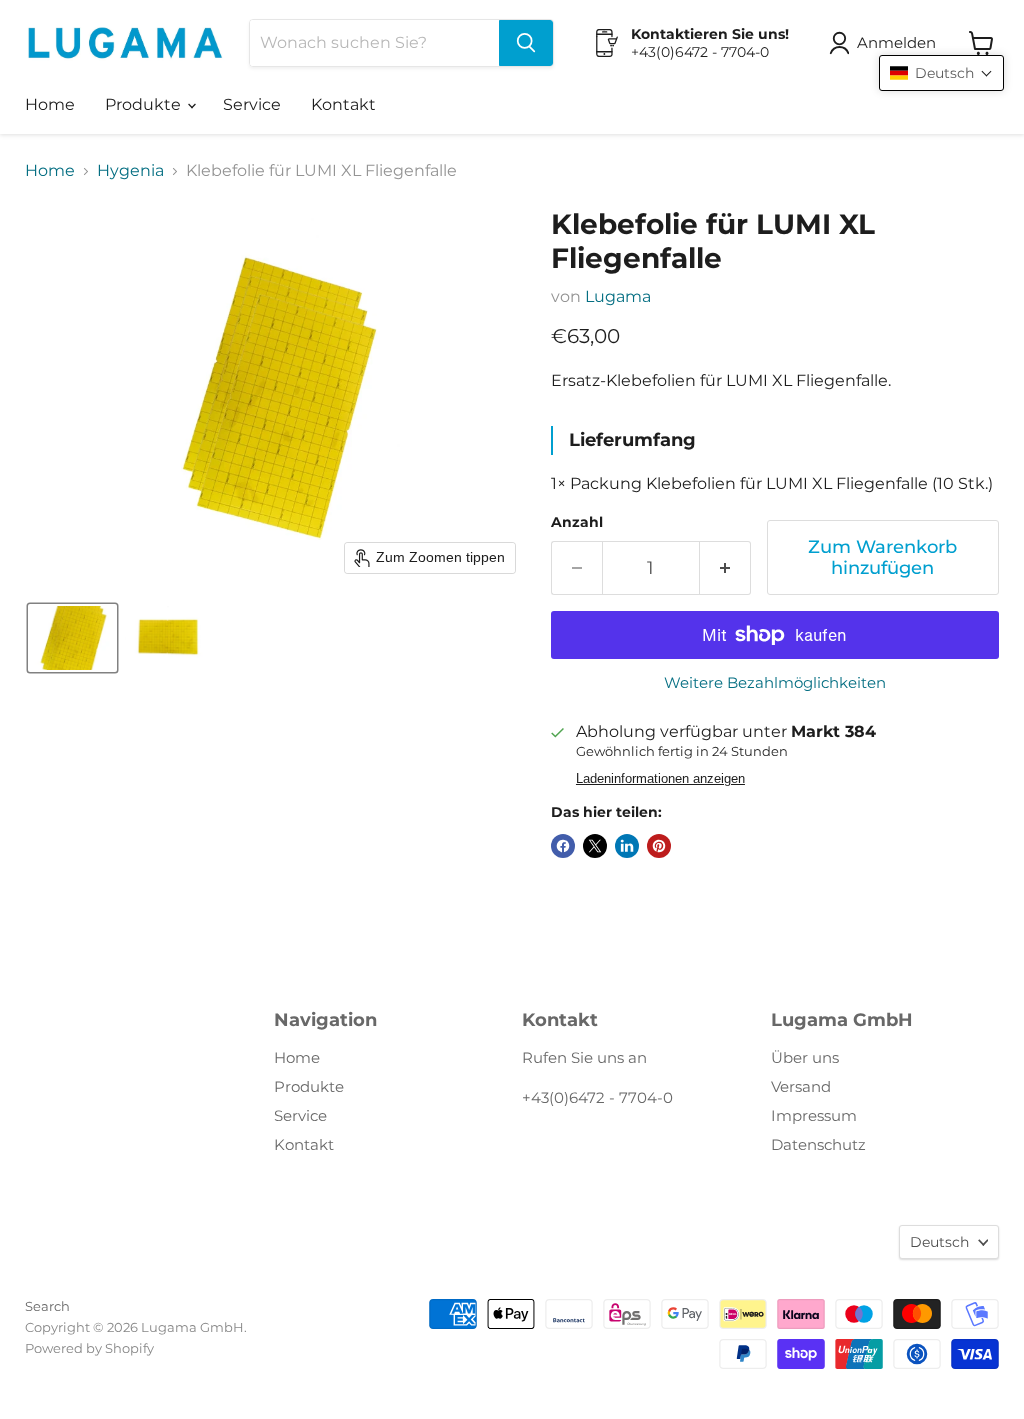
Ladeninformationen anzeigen (660, 779)
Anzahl (577, 522)
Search (47, 1306)
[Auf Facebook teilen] (563, 846)
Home (50, 104)
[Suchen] (526, 43)
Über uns (805, 1057)
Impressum (814, 1115)
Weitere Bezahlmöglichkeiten (775, 682)
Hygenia (130, 171)
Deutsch (939, 1242)
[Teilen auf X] (595, 846)
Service (252, 104)
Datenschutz (818, 1144)
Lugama (618, 296)
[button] (886, 43)
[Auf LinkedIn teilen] (627, 846)
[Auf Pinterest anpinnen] (659, 846)
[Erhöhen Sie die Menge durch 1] (725, 568)
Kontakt (343, 104)
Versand (801, 1086)
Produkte (145, 104)
